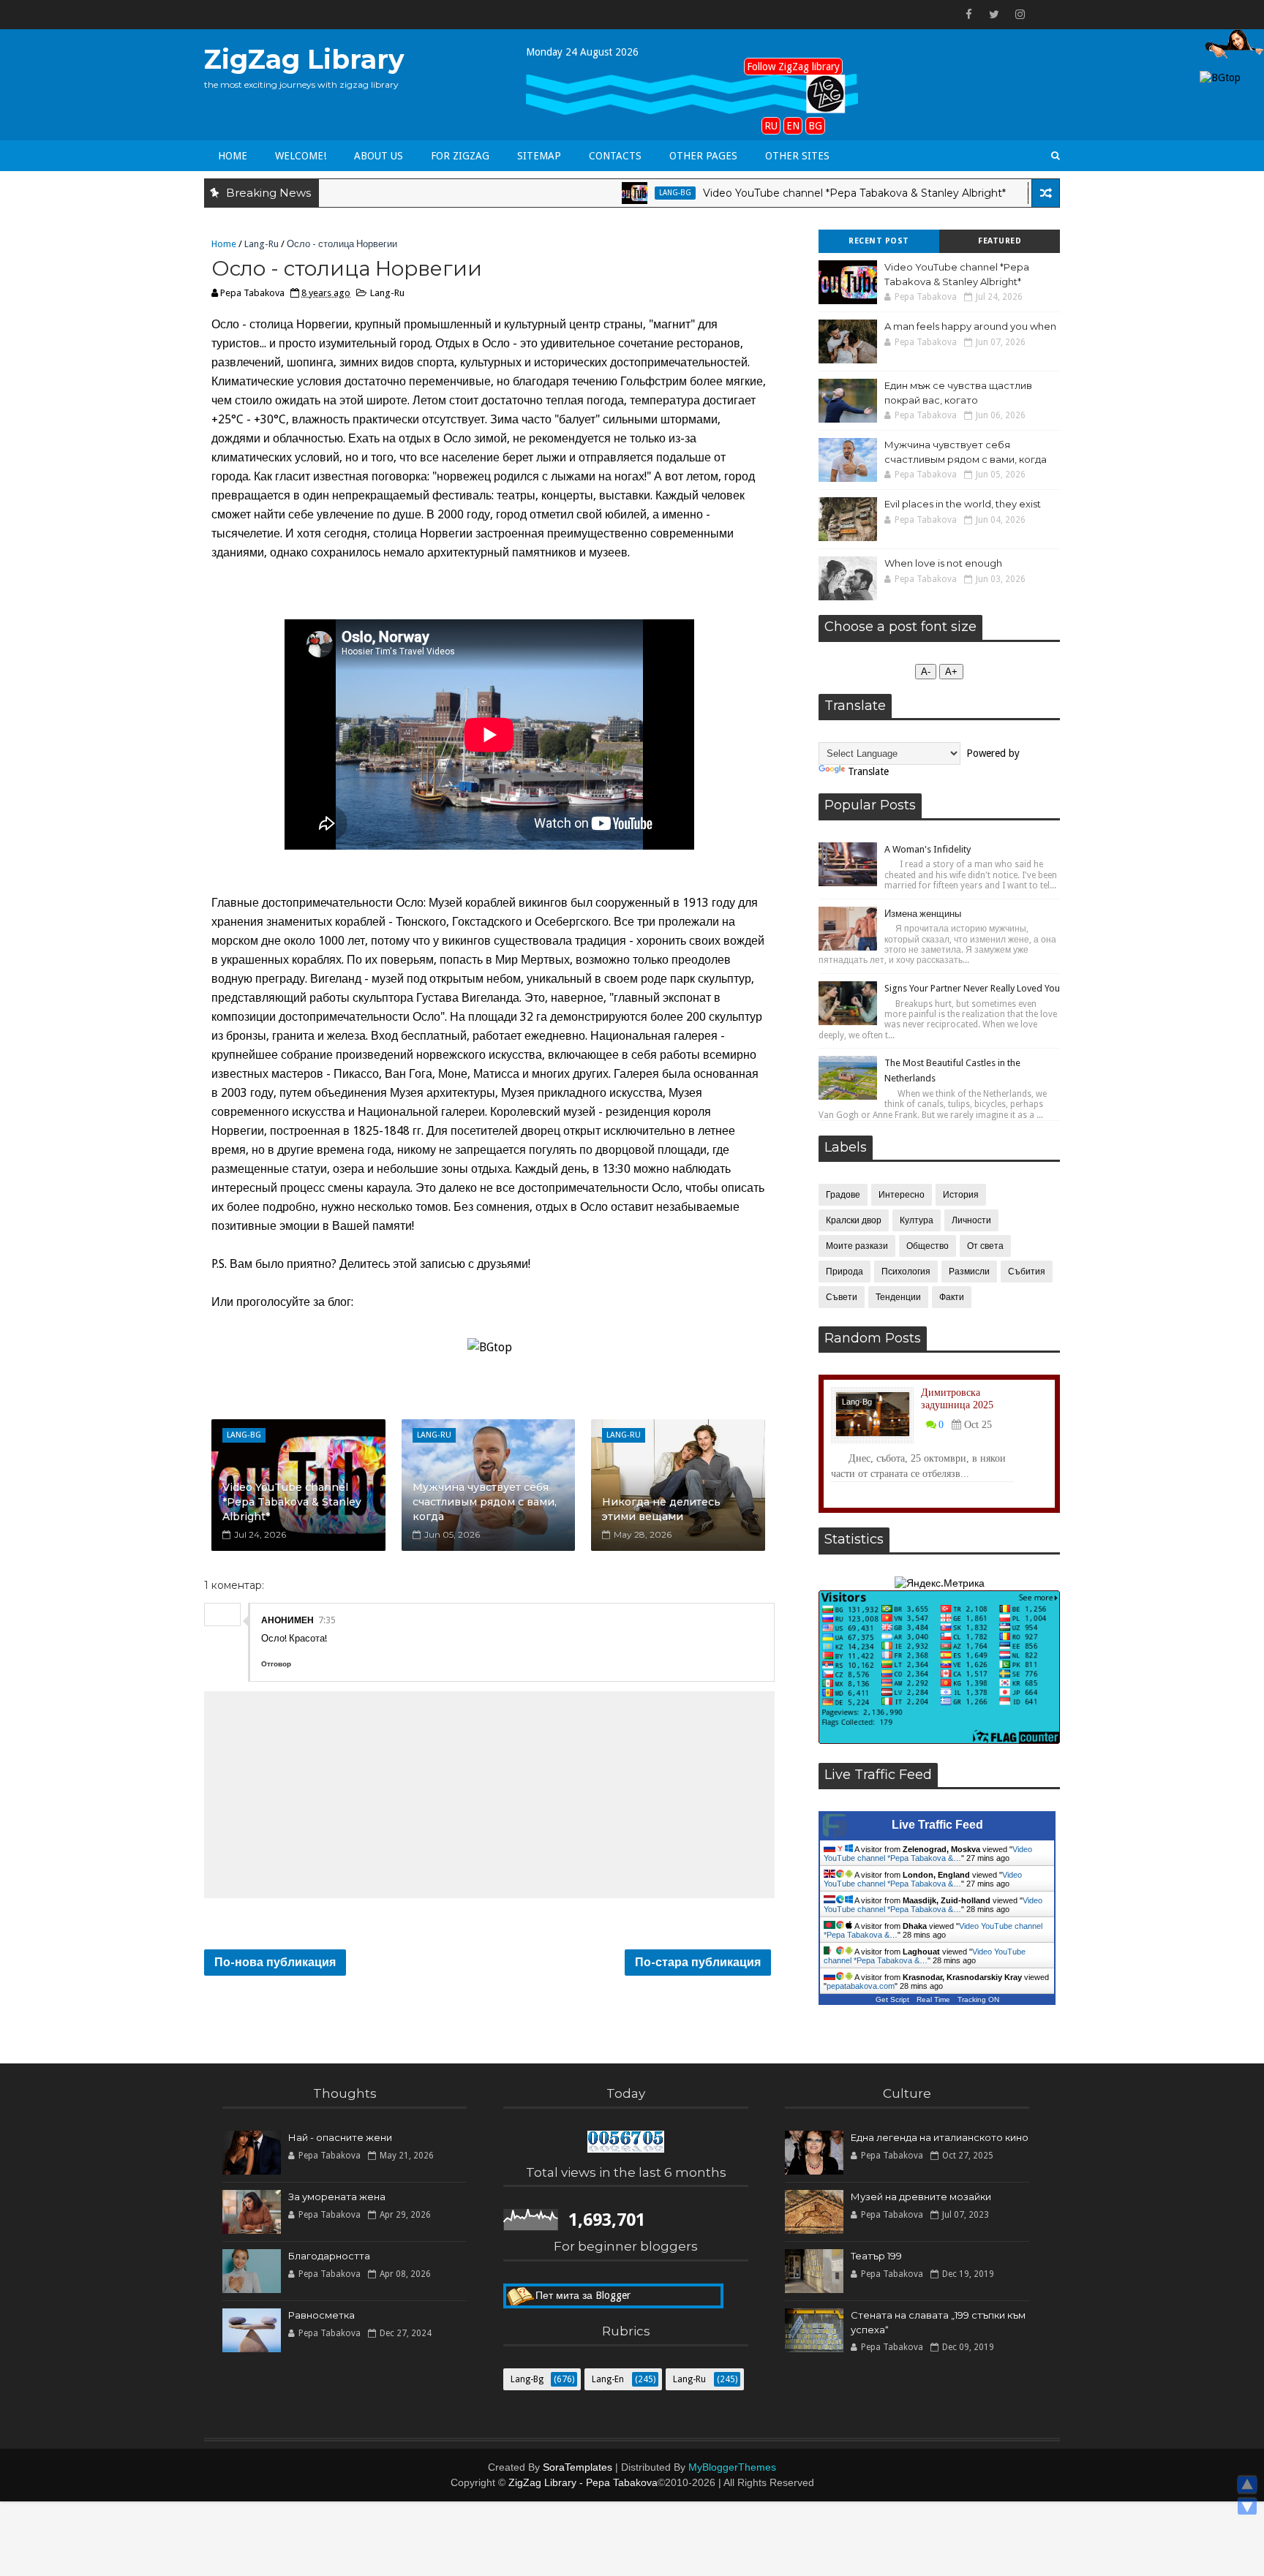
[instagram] (1020, 15)
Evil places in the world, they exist (963, 504)
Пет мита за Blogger (583, 2287)
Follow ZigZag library (793, 67)
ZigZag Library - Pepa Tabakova (583, 2482)
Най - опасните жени (340, 2137)
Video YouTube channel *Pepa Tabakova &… (928, 1854)
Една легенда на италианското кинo (940, 2137)
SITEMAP (539, 156)
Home (233, 156)
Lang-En (1017, 193)
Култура (917, 1220)
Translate (868, 771)
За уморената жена (337, 2197)
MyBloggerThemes (732, 2467)
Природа (844, 1272)
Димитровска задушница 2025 (957, 1399)
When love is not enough (943, 563)
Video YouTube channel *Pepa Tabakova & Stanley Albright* (791, 193)
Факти (952, 1297)
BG (815, 126)
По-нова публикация (275, 1962)
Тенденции (898, 1297)
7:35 (327, 1620)
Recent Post (879, 241)
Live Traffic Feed (937, 1825)
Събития (1027, 1272)
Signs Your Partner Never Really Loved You (972, 988)
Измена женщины (923, 914)
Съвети (842, 1297)
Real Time (933, 1999)
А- (926, 672)
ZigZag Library (304, 59)
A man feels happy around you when (970, 326)
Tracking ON (978, 1999)
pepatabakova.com (861, 1986)
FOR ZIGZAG (460, 156)
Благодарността (329, 2256)
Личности (971, 1220)
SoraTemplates (578, 2467)
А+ (951, 672)
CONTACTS (615, 156)
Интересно (902, 1195)
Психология (906, 1272)
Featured (1000, 241)
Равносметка (321, 2315)
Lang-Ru (262, 244)
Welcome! (301, 156)
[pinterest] (1045, 15)
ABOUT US (379, 156)
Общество (928, 1246)
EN (793, 126)
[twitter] (994, 15)
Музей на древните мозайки (921, 2197)
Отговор (276, 1664)
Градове (843, 1195)
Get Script (892, 1999)
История (961, 1195)
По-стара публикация (698, 1962)
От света (985, 1246)
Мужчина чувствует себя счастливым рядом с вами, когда (485, 1502)
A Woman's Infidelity (928, 849)
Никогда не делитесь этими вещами (661, 1509)
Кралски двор (854, 1220)
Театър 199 (876, 2256)
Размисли (969, 1272)
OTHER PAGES (703, 156)
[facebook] (968, 15)
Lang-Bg (612, 193)
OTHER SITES (797, 156)
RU (771, 126)
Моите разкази (857, 1246)
